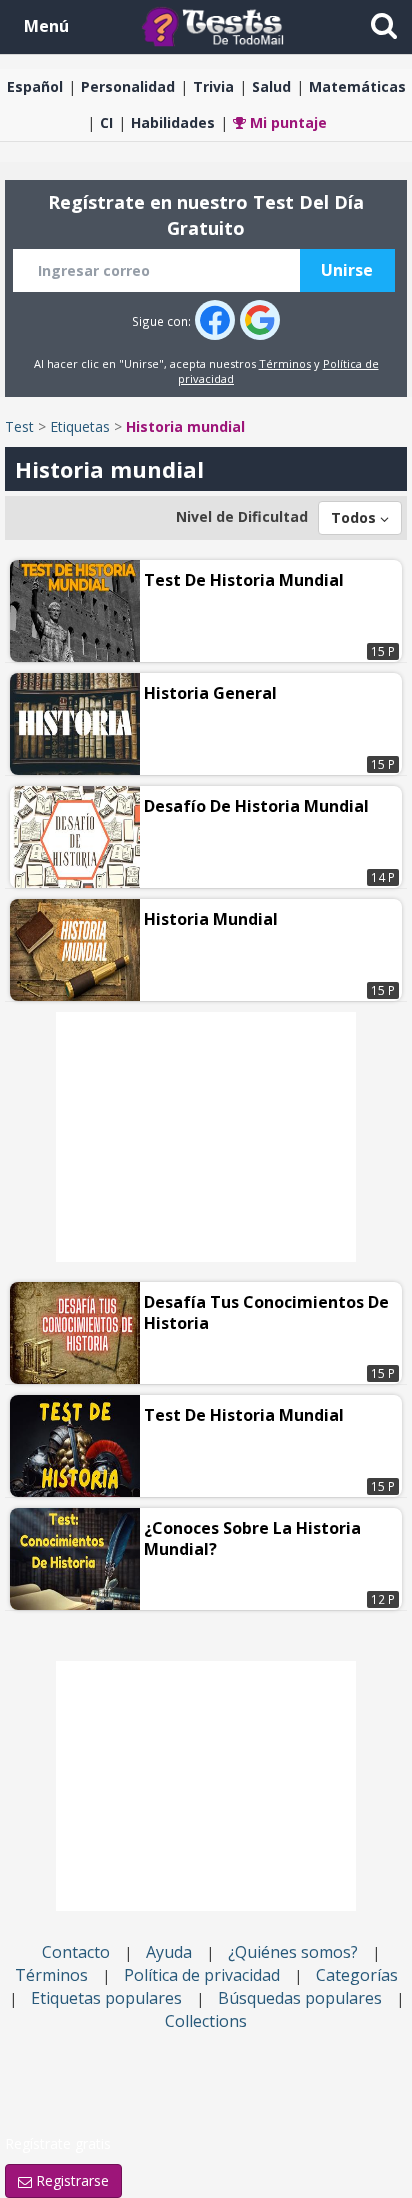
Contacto (76, 1952)
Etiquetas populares (106, 1998)
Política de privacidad (202, 1975)
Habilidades (173, 122)
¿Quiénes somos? (293, 1952)
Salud (271, 86)
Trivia (213, 86)
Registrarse (70, 2180)
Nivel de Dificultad (242, 516)
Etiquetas (80, 426)
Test (19, 426)
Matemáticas (357, 86)
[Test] (217, 25)
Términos (285, 363)
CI (106, 122)
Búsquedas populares (300, 1998)
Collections (206, 2021)
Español (35, 86)
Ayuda (169, 1952)
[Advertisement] (206, 1137)
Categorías (357, 1975)
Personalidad (128, 86)
